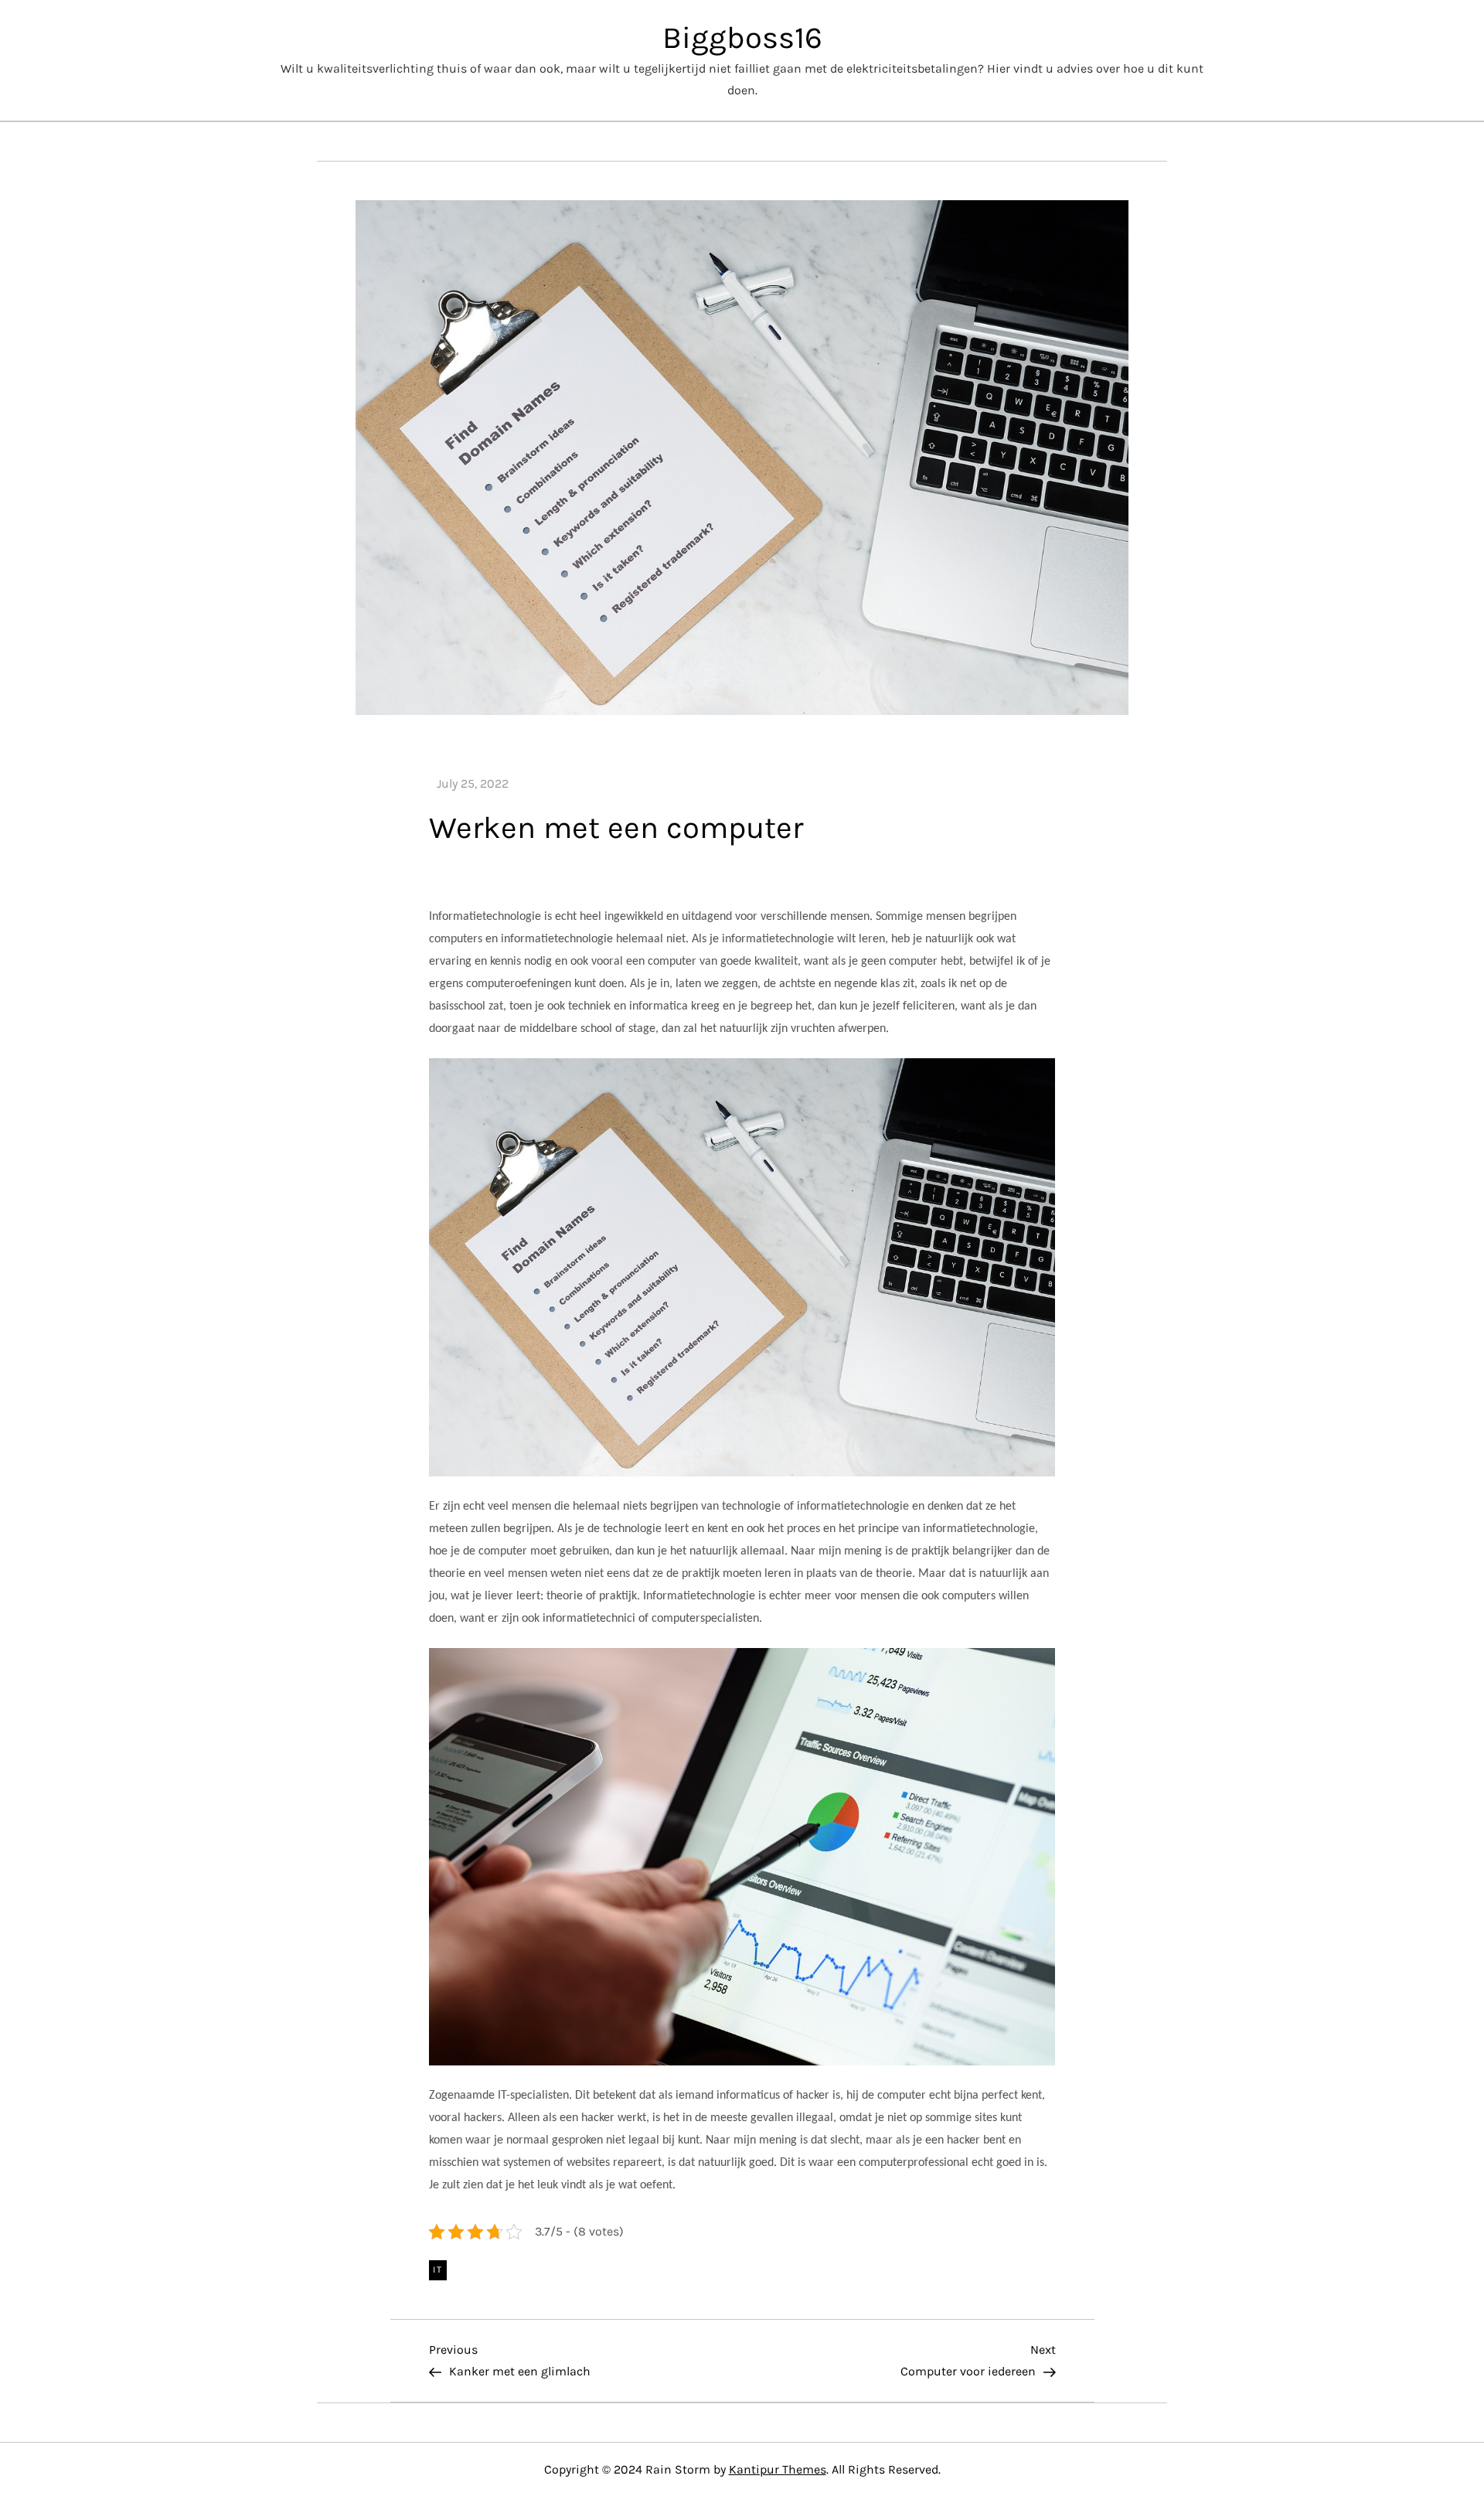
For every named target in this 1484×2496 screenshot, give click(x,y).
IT (438, 2270)
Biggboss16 (742, 37)
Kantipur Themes (778, 2469)
